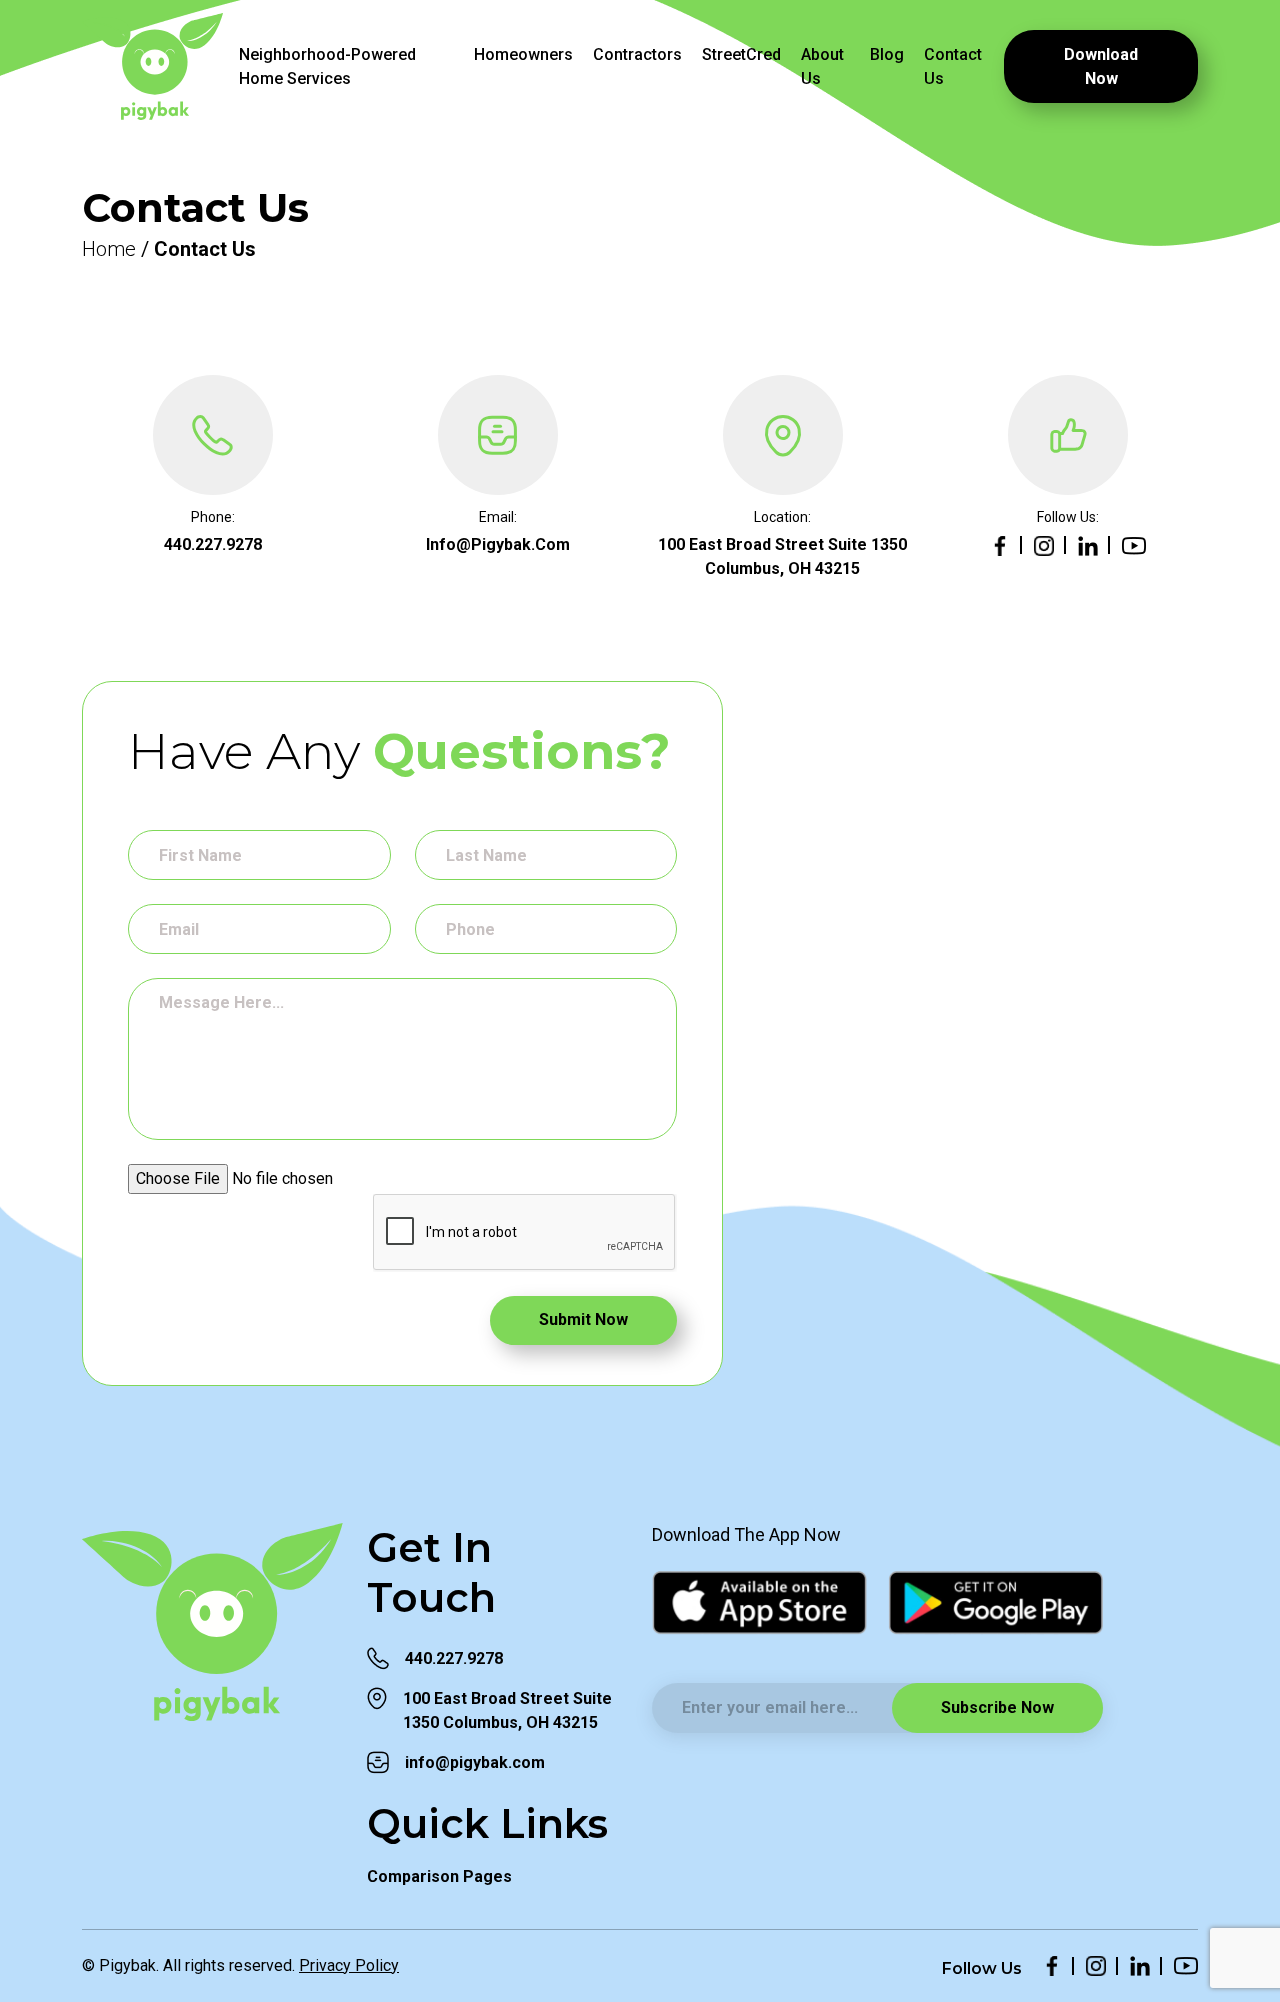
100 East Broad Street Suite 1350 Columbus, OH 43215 (507, 1710)
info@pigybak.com (498, 544)
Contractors (637, 54)
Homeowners (523, 54)
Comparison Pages (439, 1876)
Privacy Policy (349, 1965)
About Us (822, 66)
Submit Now (583, 1319)
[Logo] (152, 66)
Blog (887, 54)
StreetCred (741, 54)
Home (109, 249)
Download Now (1101, 66)
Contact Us (953, 66)
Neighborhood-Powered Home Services (327, 66)
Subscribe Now (997, 1707)
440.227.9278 (213, 544)
